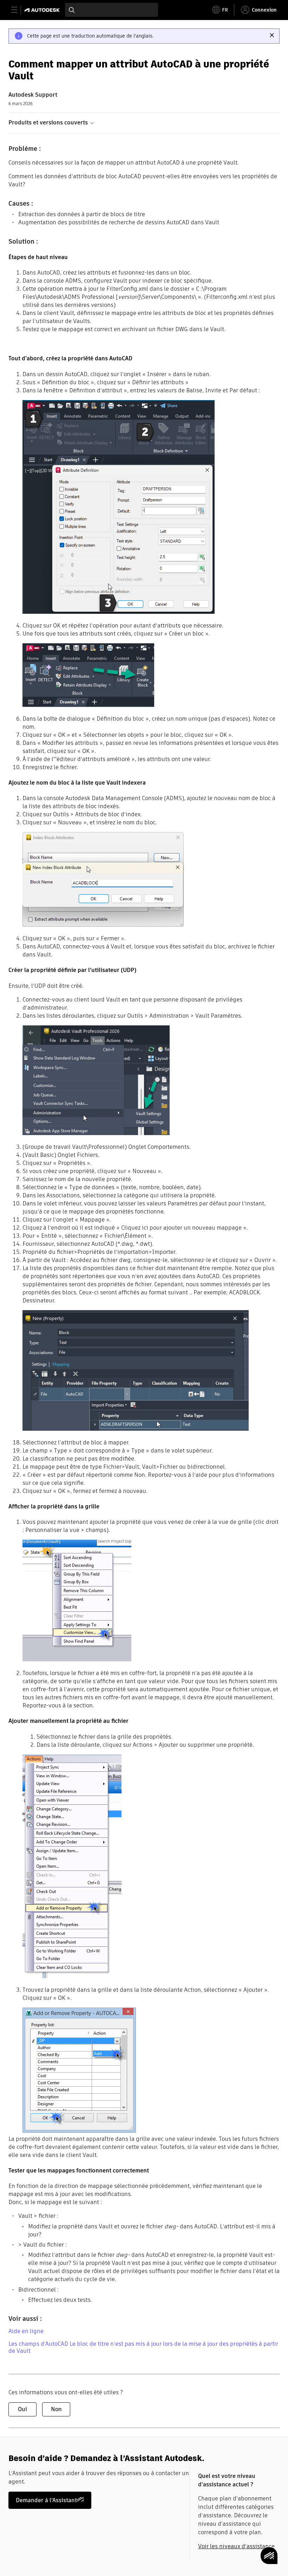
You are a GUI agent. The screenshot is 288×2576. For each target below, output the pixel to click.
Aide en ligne (26, 2331)
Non (56, 2409)
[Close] (272, 35)
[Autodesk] (43, 10)
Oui (22, 2409)
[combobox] (112, 10)
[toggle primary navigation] (18, 10)
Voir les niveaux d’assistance (236, 2546)
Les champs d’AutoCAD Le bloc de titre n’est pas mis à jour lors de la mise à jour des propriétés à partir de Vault (143, 2347)
